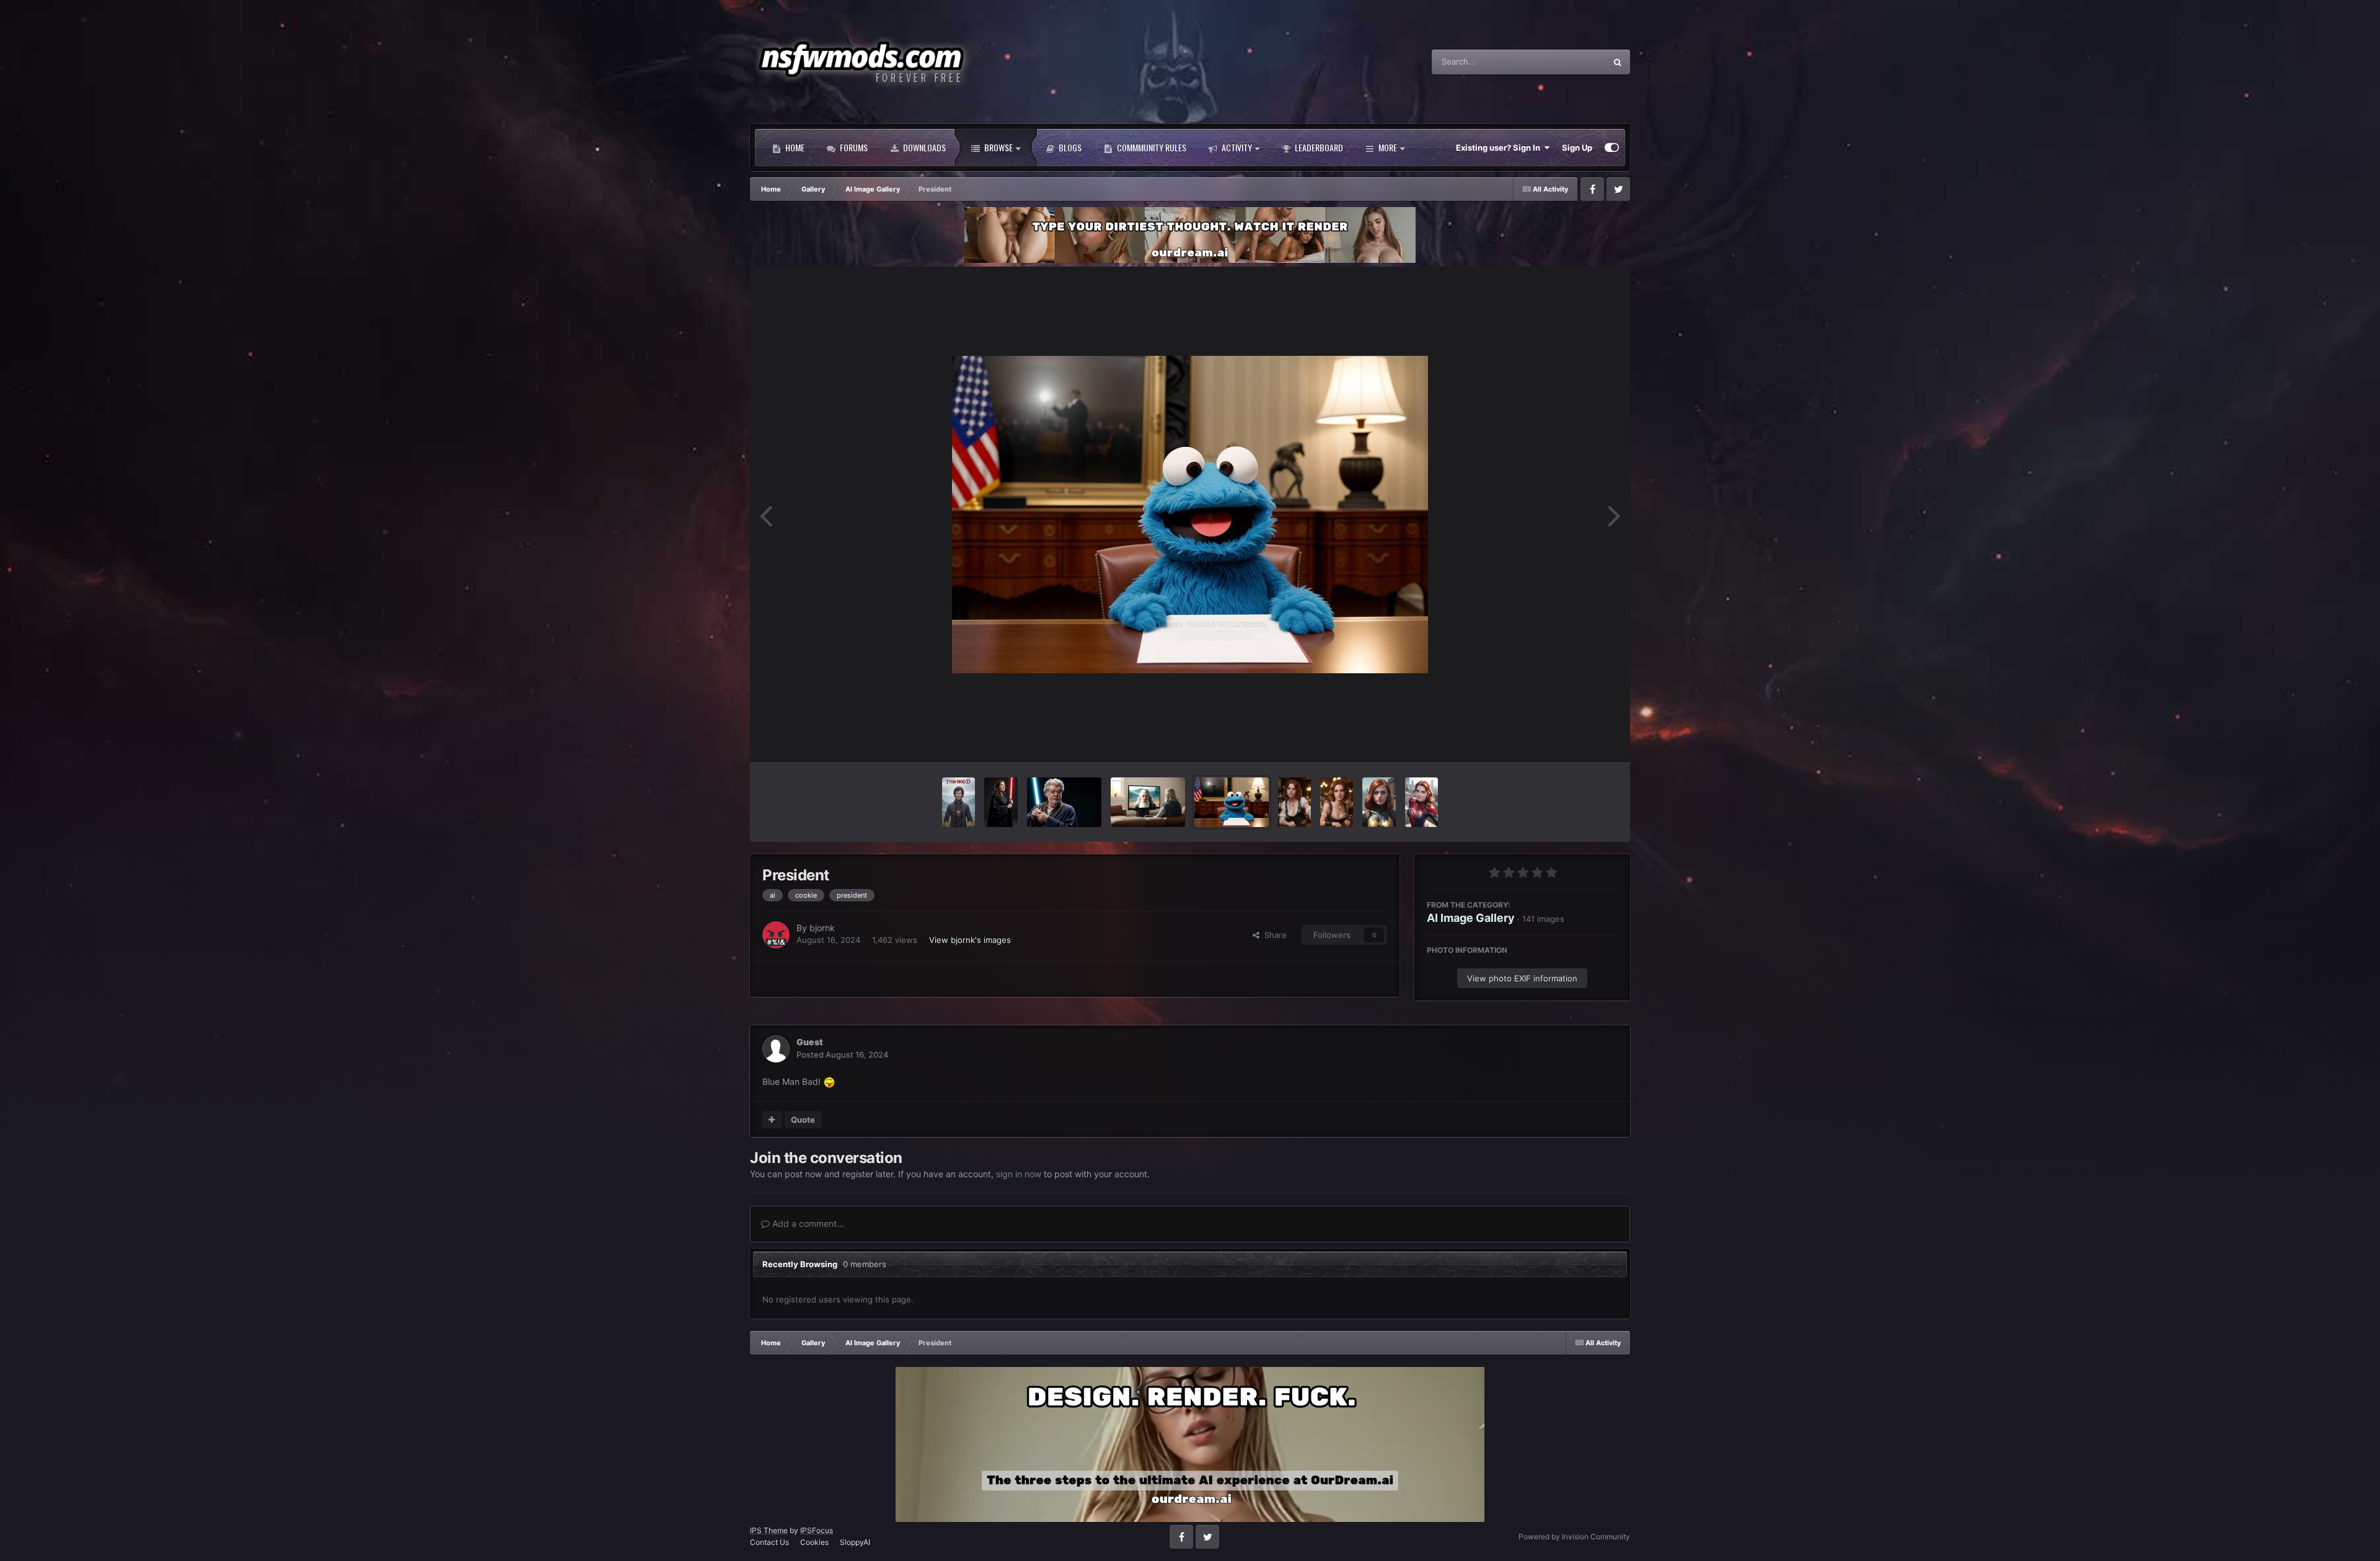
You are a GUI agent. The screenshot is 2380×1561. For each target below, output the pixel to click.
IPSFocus (817, 1530)
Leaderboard (1318, 147)
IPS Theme (769, 1530)
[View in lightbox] (1190, 515)
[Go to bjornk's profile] (776, 935)
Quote (803, 1120)
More (1388, 147)
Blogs (1069, 147)
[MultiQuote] (772, 1120)
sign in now (1019, 1174)
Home (794, 147)
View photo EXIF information (1522, 978)
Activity (1236, 147)
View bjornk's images (970, 940)
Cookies (814, 1542)
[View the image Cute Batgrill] (1379, 802)
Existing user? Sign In (1500, 148)
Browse (998, 147)
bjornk (822, 928)
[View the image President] (1232, 802)
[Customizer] (1612, 148)
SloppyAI (855, 1542)
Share (1273, 935)
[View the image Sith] (1001, 802)
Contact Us (769, 1542)
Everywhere (1568, 62)
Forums (853, 147)
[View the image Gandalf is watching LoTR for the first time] (1148, 802)
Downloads (923, 147)
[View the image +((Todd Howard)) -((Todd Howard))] (959, 802)
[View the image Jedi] (1064, 802)
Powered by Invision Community (1574, 1537)
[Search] (1618, 62)
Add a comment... (807, 1223)
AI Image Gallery (1471, 918)
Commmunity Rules (1151, 147)
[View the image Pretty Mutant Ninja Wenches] (1294, 802)
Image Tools (1579, 740)
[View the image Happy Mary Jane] (1421, 802)
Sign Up (1577, 148)
